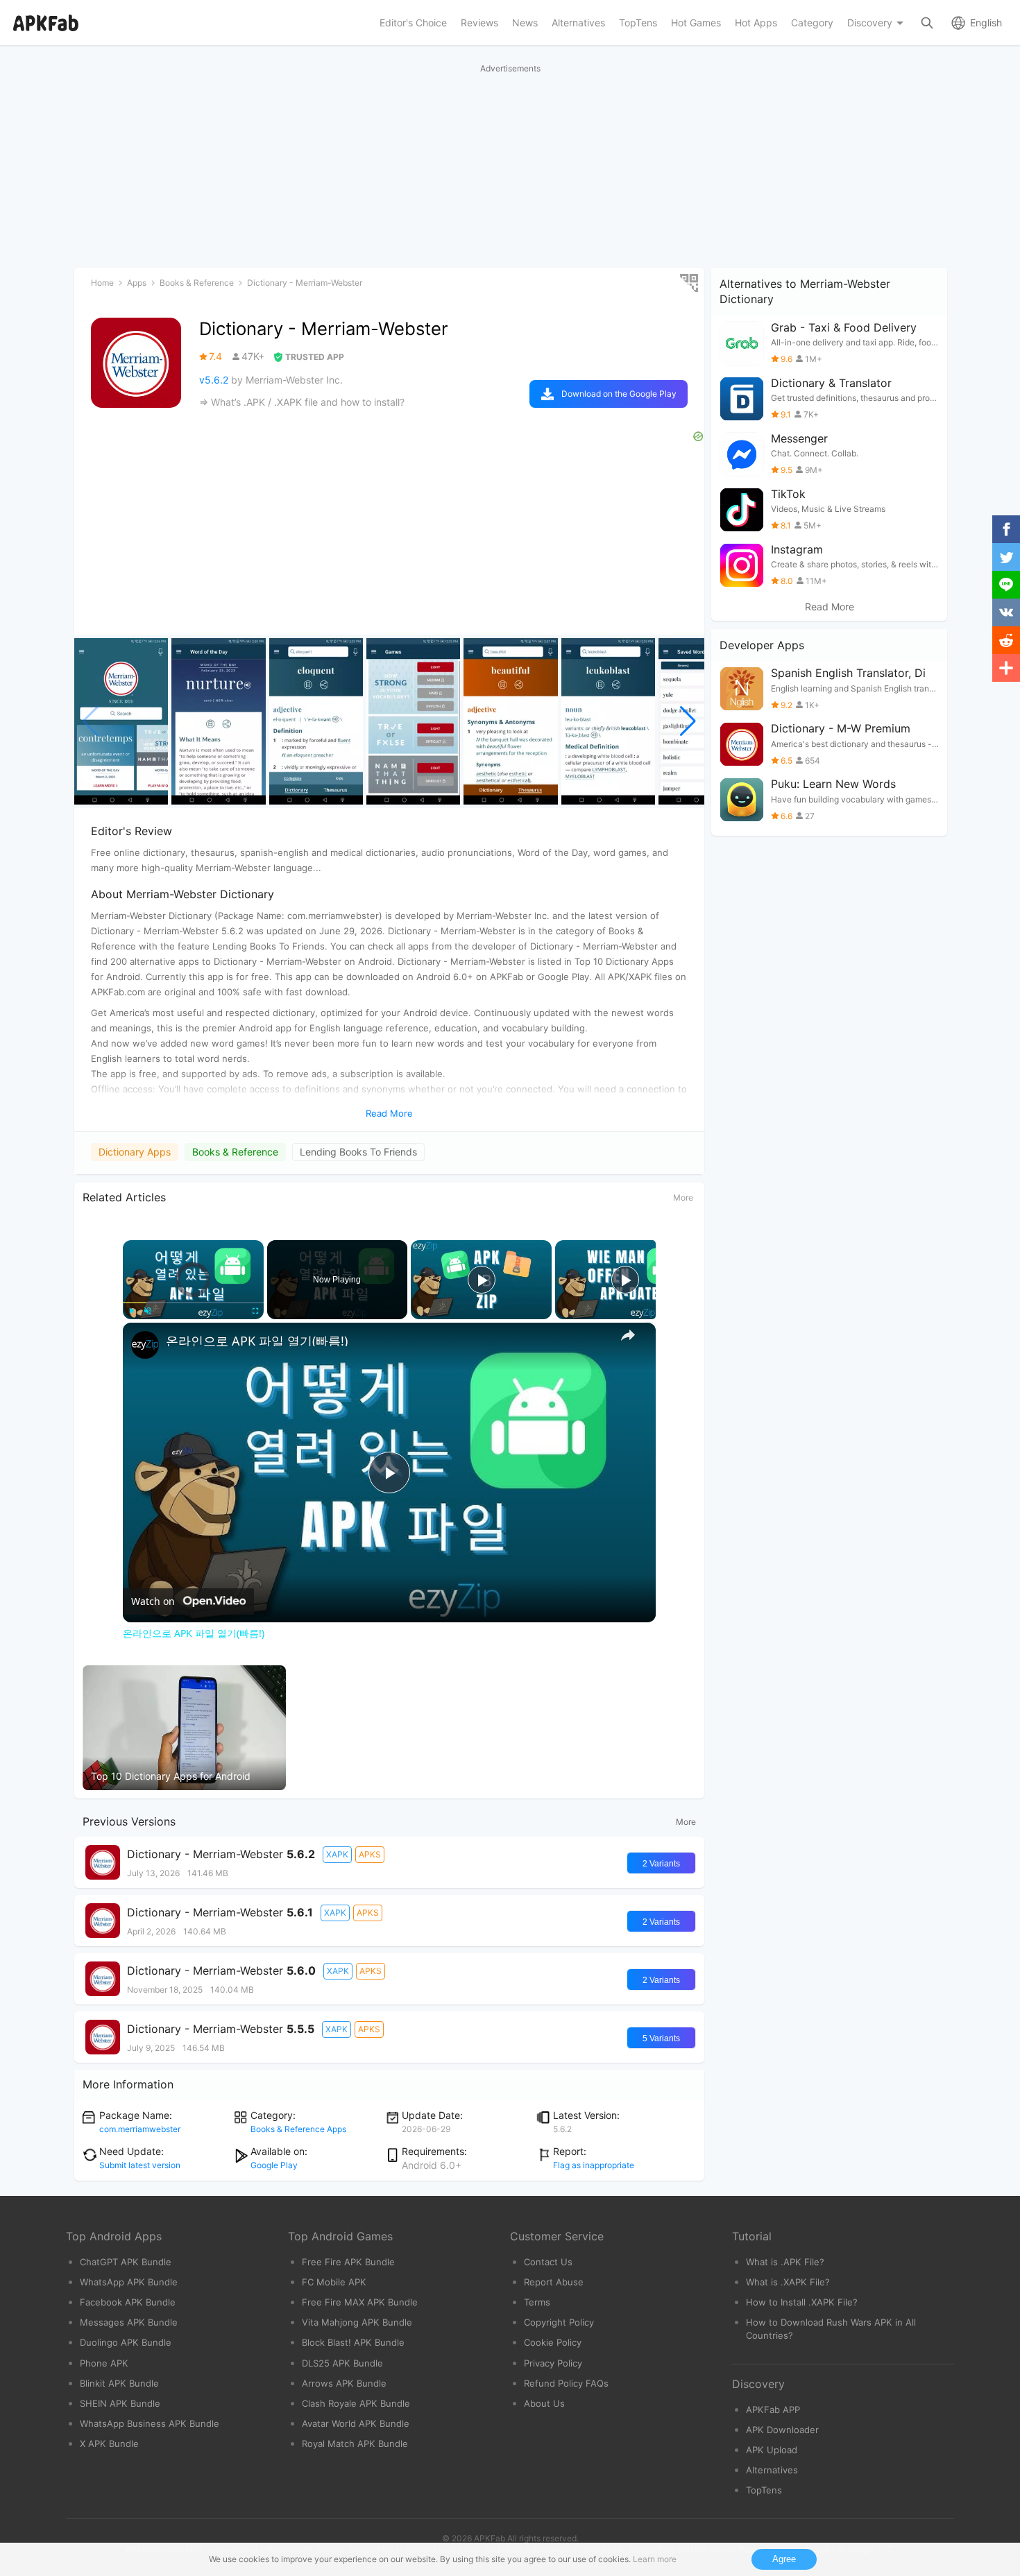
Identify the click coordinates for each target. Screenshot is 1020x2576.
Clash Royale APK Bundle (356, 2403)
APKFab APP (773, 2410)
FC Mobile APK (334, 2282)
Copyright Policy (559, 2322)
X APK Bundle (109, 2444)
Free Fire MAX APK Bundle (360, 2302)
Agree (784, 2559)
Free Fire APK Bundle (348, 2262)
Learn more (655, 2559)
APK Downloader (782, 2430)
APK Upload (772, 2450)
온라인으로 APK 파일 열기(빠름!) (257, 1341)
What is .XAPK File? (788, 2282)
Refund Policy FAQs (566, 2383)
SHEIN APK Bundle (120, 2403)
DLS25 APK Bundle (342, 2363)
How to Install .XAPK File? (802, 2302)
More (683, 1197)
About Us (544, 2403)
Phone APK (104, 2363)
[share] (628, 1335)
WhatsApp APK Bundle (129, 2282)
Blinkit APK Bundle (119, 2383)
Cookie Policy (553, 2342)
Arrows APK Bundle (344, 2383)
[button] (688, 721)
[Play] (131, 1311)
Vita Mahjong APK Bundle (357, 2322)
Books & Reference (235, 1152)
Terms (537, 2302)
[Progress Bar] (193, 1303)
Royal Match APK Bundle (355, 2444)
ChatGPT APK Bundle (126, 2262)
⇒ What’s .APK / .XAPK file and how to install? (302, 402)
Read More (830, 607)
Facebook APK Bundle (128, 2302)
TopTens (764, 2490)
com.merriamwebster (140, 2129)
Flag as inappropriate (594, 2165)
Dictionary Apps (135, 1152)
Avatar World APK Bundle (356, 2423)
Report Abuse (554, 2282)
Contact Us (548, 2262)
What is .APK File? (785, 2262)
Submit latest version (140, 2165)
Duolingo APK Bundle (126, 2342)
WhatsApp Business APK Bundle (150, 2423)
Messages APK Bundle (129, 2322)
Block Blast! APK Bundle (353, 2342)
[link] (145, 1345)
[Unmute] (148, 1311)
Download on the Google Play (619, 394)
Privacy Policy (553, 2363)
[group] (121, 721)
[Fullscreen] (255, 1311)
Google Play (274, 2165)
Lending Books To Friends (358, 1152)
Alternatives (772, 2470)
